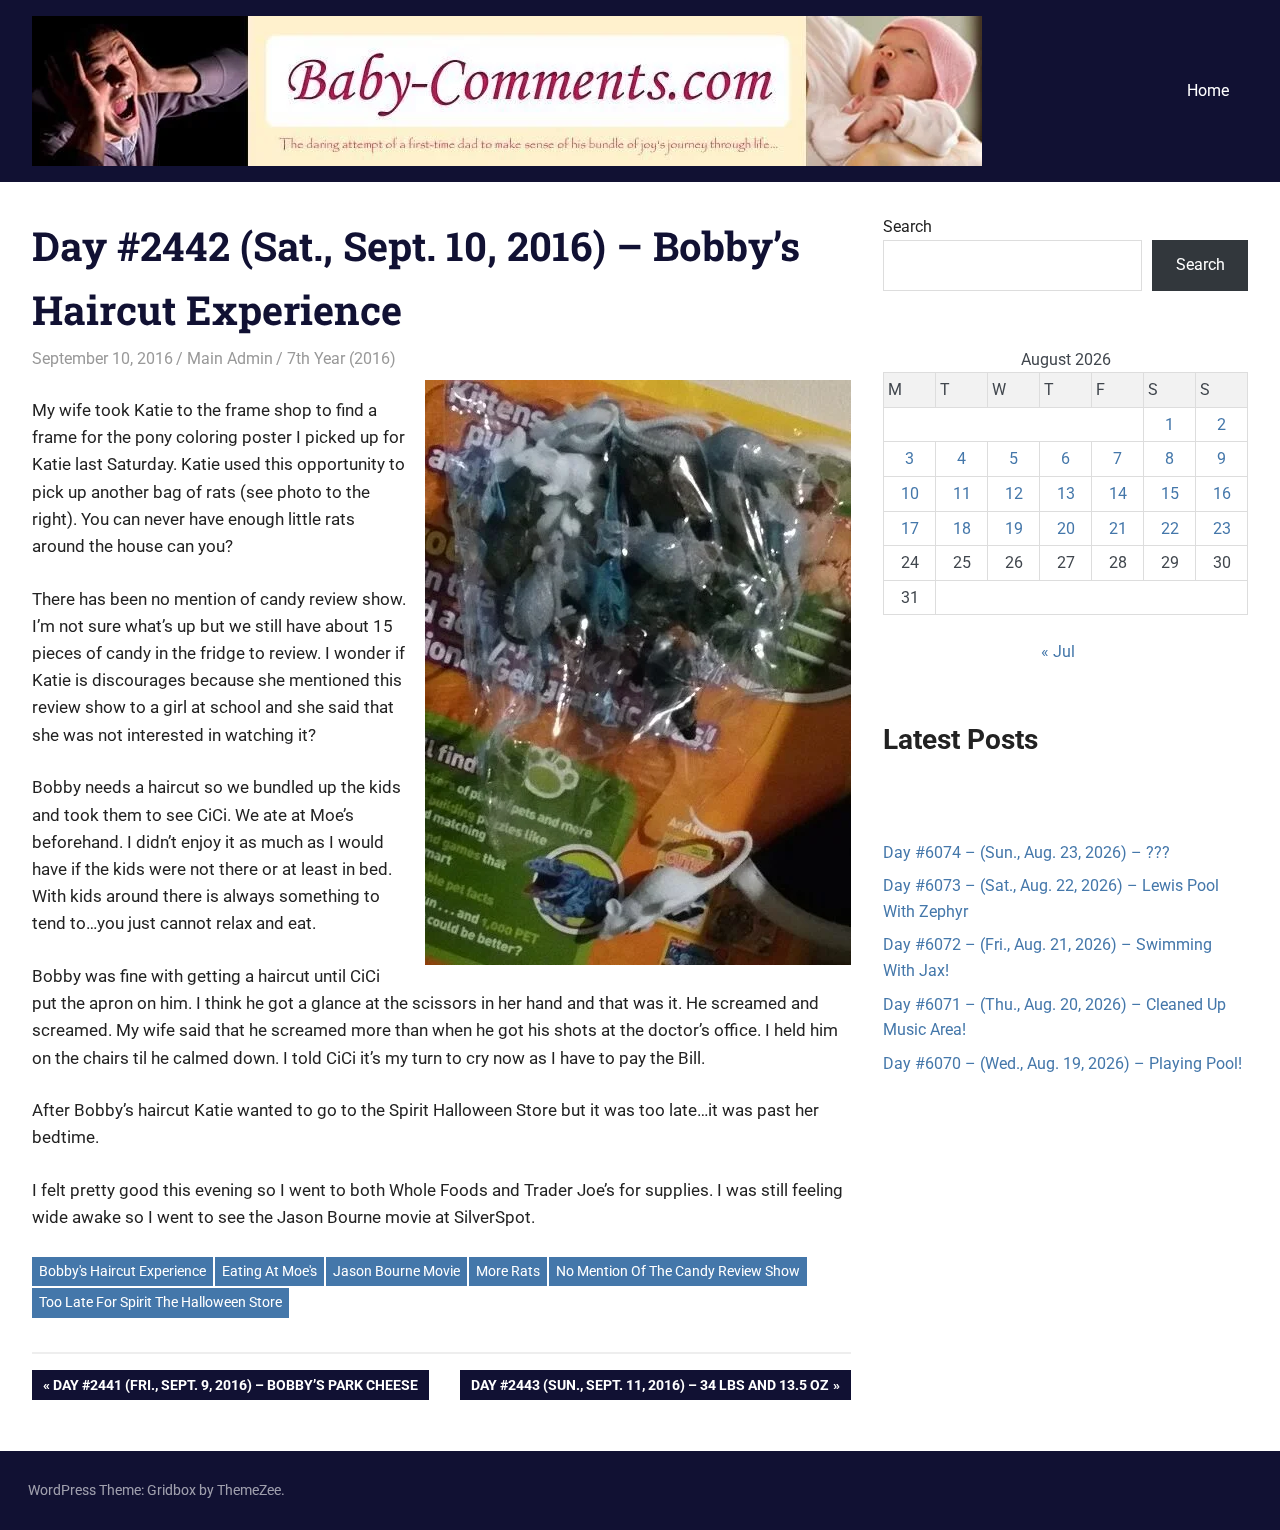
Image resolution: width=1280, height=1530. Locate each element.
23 (1222, 528)
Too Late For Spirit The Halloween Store (160, 1302)
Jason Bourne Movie (396, 1271)
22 (1170, 528)
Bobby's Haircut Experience (122, 1271)
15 (1170, 493)
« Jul (1058, 651)
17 (910, 528)
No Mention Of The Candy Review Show (678, 1271)
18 (962, 528)
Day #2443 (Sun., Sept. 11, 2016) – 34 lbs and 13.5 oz (649, 1388)
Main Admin (230, 358)
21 (1118, 528)
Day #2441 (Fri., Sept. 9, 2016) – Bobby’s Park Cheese (235, 1388)
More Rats (508, 1271)
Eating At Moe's (269, 1271)
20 (1066, 528)
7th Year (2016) (341, 358)
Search (907, 226)
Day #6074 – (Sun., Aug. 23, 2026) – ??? (1026, 852)
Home (1208, 90)
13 (1066, 493)
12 (1014, 493)
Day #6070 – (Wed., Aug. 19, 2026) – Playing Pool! (1062, 1063)
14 (1118, 493)
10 (910, 493)
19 (1014, 528)
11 (962, 493)
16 (1222, 493)
